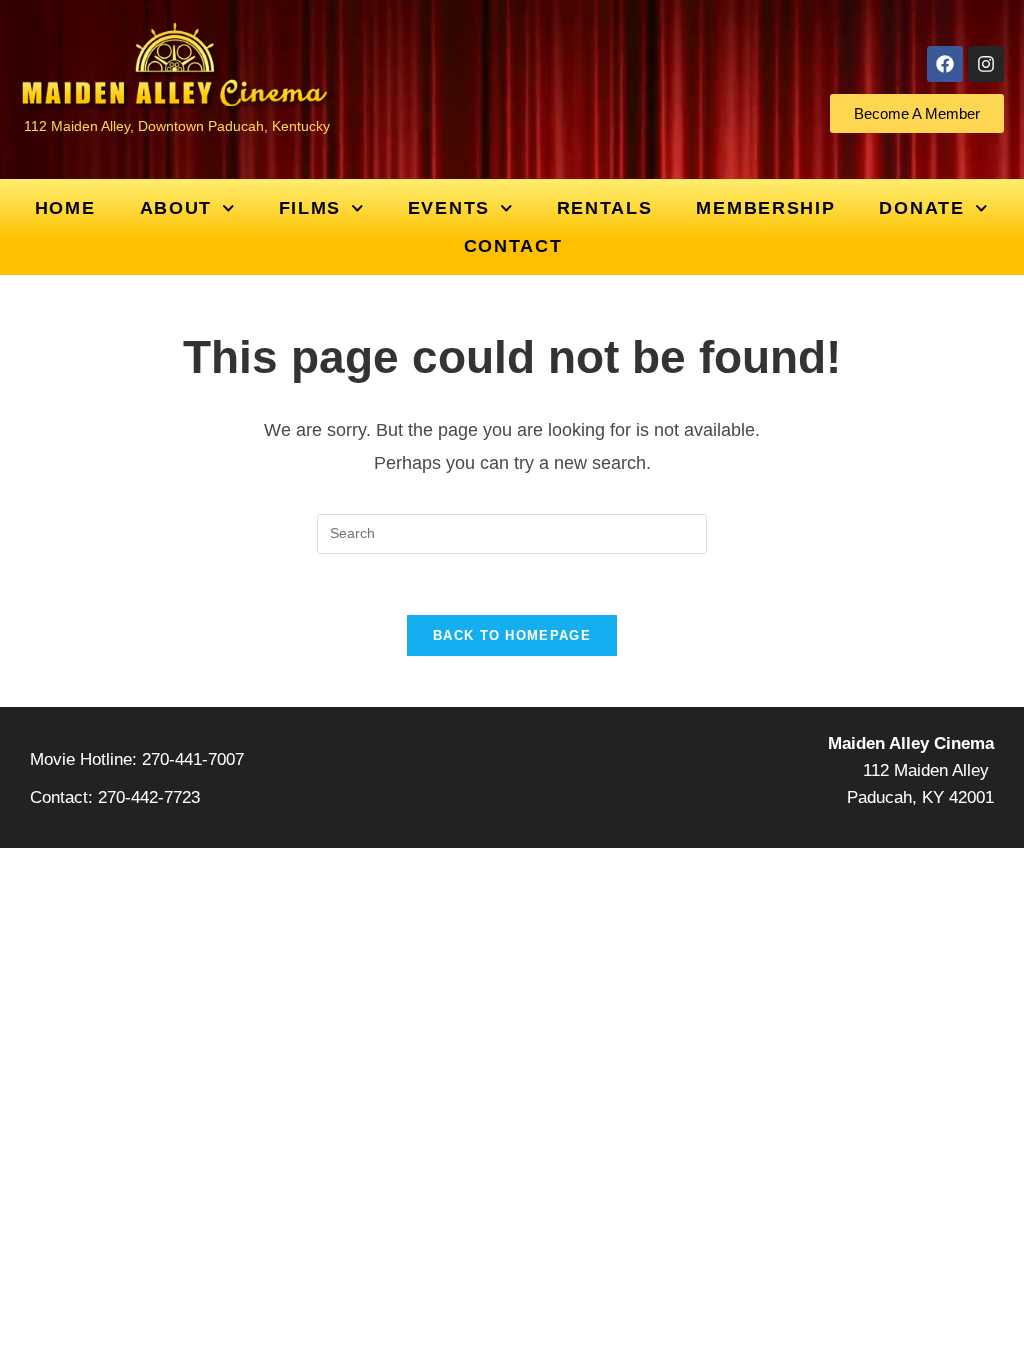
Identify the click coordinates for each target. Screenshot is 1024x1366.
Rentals (605, 208)
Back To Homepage (512, 635)
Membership (765, 208)
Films (310, 208)
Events (449, 208)
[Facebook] (945, 64)
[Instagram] (986, 64)
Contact (513, 246)
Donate (921, 208)
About (176, 208)
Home (65, 208)
